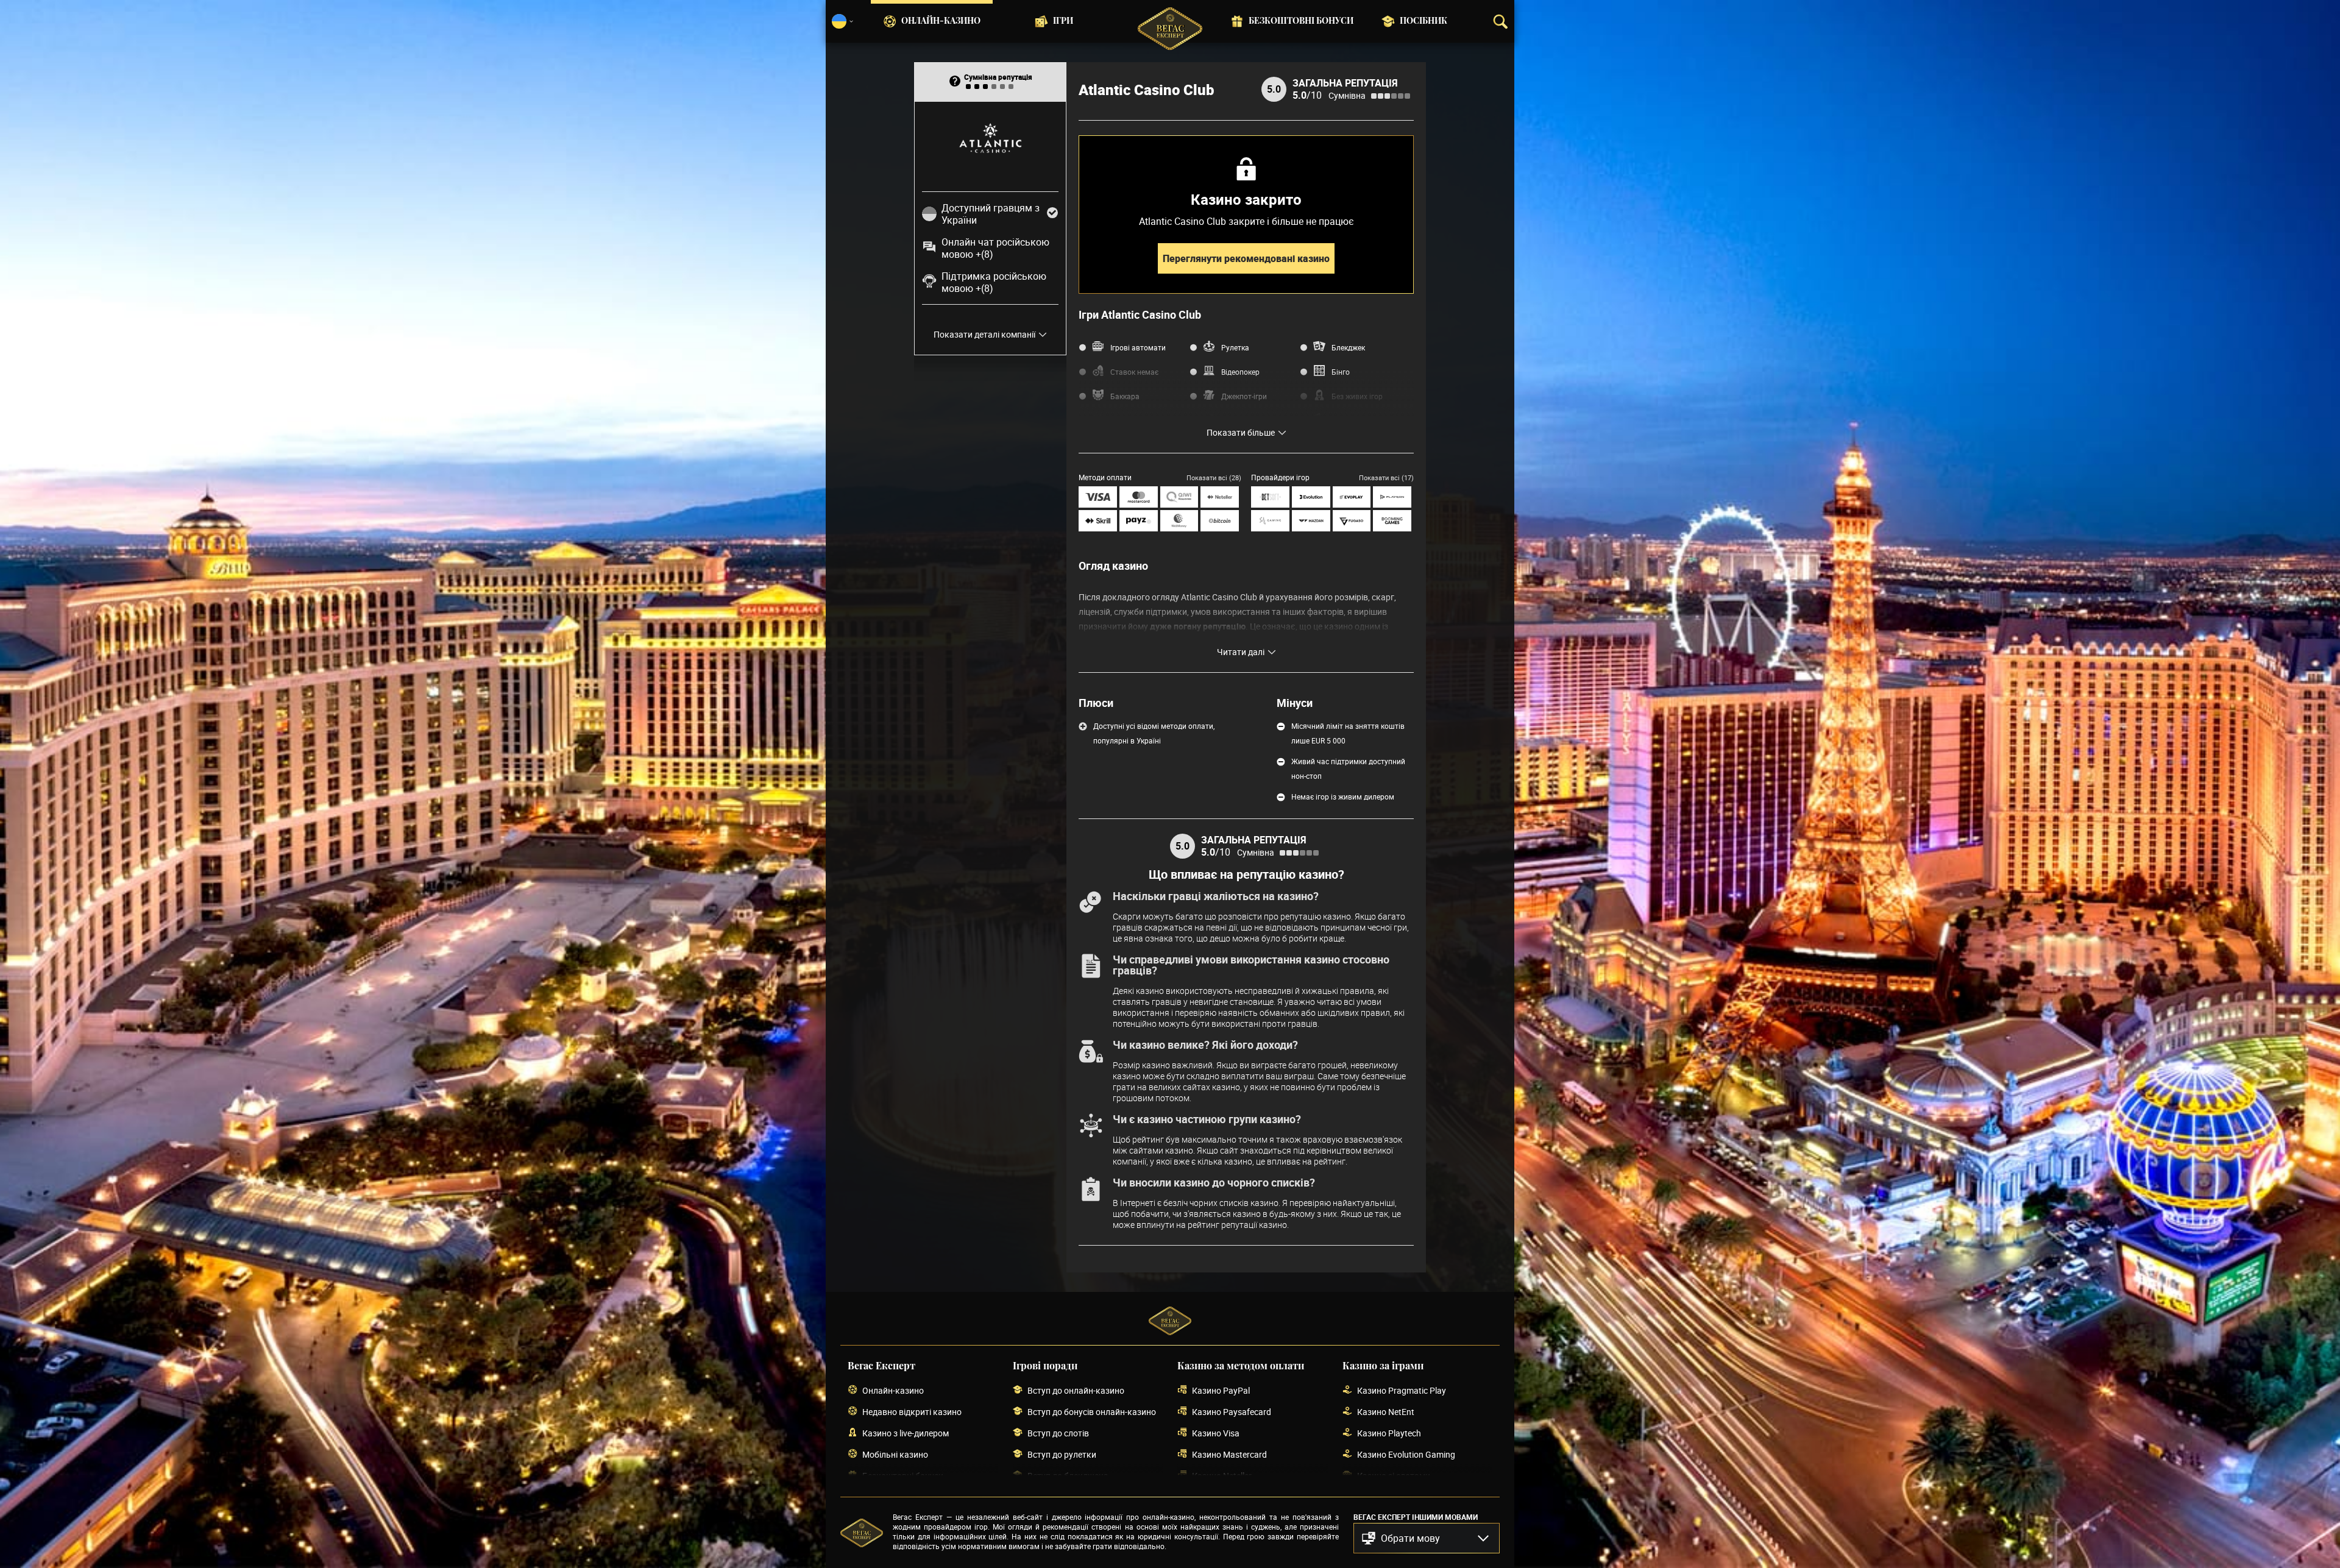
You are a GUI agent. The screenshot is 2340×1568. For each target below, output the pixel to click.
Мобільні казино (895, 1454)
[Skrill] (1098, 521)
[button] (1427, 1538)
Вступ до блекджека (1068, 1476)
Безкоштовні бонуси (1301, 21)
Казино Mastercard (1229, 1454)
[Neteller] (1220, 497)
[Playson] (1392, 497)
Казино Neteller (1222, 1476)
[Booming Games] (1392, 521)
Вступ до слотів (1058, 1433)
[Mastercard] (1139, 497)
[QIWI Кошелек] (1179, 497)
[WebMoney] (1179, 521)
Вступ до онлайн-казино (1076, 1390)
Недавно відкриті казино (912, 1412)
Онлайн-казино (941, 21)
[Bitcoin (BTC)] (1220, 521)
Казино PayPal (1221, 1390)
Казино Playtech (1389, 1433)
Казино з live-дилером (906, 1433)
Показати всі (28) (1214, 477)
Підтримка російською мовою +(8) (994, 282)
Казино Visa (1216, 1433)
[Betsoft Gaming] (1270, 497)
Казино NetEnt (1386, 1412)
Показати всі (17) (1386, 477)
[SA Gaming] (1270, 521)
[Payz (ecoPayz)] (1139, 521)
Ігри (1063, 21)
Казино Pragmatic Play (1402, 1390)
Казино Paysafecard (1232, 1412)
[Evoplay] (1352, 497)
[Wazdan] (1311, 521)
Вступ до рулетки (1062, 1454)
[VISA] (1098, 497)
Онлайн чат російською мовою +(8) (995, 248)
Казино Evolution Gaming (1406, 1454)
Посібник (1423, 21)
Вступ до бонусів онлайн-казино (1092, 1412)
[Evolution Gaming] (1311, 497)
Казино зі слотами (1394, 1476)
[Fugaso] (1352, 521)
